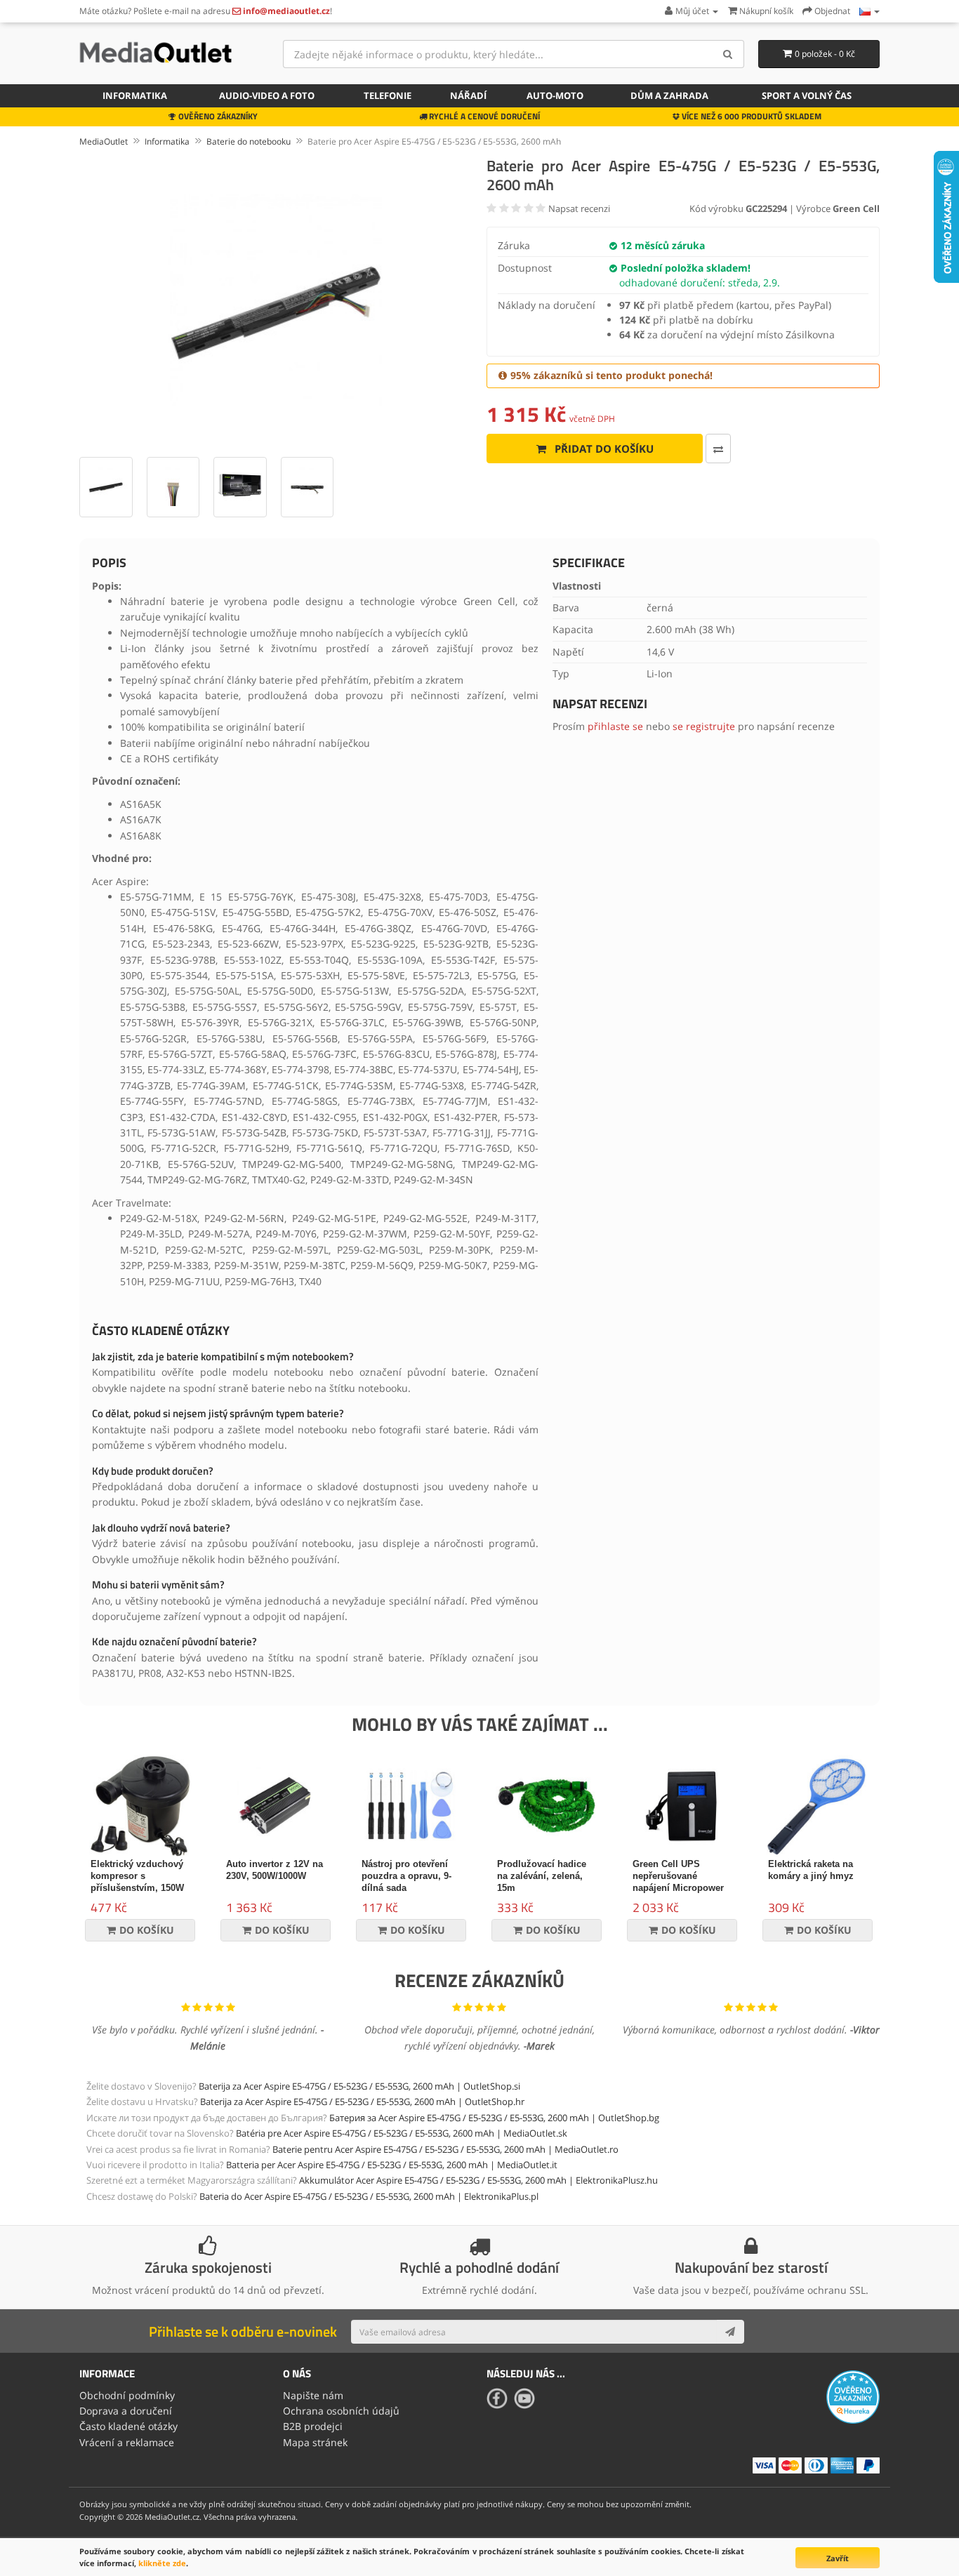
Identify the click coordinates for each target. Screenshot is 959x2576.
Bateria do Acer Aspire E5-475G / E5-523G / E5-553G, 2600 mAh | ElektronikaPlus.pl (369, 2196)
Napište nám (313, 2395)
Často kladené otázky (128, 2426)
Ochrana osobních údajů (341, 2411)
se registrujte (704, 726)
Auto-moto (555, 95)
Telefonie (388, 95)
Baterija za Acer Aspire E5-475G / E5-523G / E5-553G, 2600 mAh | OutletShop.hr (362, 2102)
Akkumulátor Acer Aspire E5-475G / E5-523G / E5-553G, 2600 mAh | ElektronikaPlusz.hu (478, 2180)
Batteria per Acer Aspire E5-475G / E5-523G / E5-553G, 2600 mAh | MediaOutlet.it (392, 2165)
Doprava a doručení (126, 2411)
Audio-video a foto (267, 95)
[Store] (869, 11)
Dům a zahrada (669, 95)
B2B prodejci (313, 2426)
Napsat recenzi (579, 208)
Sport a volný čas (807, 95)
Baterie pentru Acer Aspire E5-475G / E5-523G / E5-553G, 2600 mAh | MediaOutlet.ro (445, 2149)
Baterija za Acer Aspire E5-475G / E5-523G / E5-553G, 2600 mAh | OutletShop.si (359, 2086)
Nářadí (468, 95)
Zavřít (838, 2558)
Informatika (135, 95)
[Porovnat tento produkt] (718, 449)
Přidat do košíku (603, 449)
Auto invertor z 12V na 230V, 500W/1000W (275, 1870)
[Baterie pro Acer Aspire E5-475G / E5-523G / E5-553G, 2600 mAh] (276, 300)
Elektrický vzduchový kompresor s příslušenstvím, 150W (137, 1876)
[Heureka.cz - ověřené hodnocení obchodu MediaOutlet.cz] (853, 2396)
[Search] (728, 54)
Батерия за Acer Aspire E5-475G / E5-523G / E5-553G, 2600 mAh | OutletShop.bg (494, 2118)
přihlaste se (615, 726)
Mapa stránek (315, 2442)
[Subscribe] (730, 2332)
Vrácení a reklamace (127, 2442)
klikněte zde (162, 2563)
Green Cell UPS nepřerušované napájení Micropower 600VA (678, 1882)
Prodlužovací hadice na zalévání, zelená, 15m (542, 1876)
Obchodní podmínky (127, 2395)
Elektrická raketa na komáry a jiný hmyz (811, 1870)
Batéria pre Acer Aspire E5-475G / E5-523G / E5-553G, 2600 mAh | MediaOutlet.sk (402, 2133)
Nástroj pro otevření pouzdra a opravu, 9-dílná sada (406, 1876)
